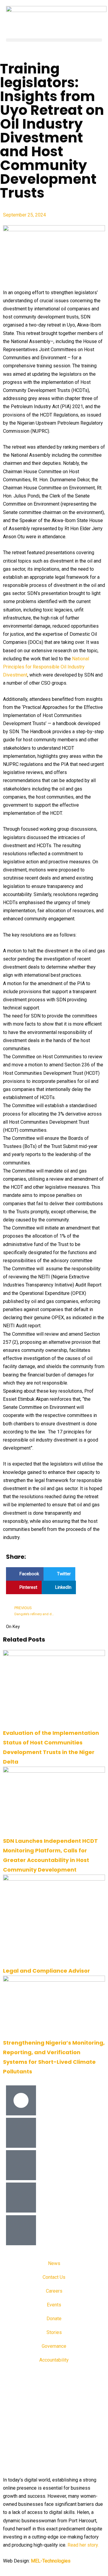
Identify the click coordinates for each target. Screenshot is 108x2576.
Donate (54, 2319)
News (54, 2263)
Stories (54, 2332)
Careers (54, 2291)
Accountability (54, 2360)
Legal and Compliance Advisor (46, 1971)
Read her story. (83, 2545)
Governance (54, 2346)
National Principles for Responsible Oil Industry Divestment (46, 667)
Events (54, 2305)
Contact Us (54, 2277)
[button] (54, 40)
